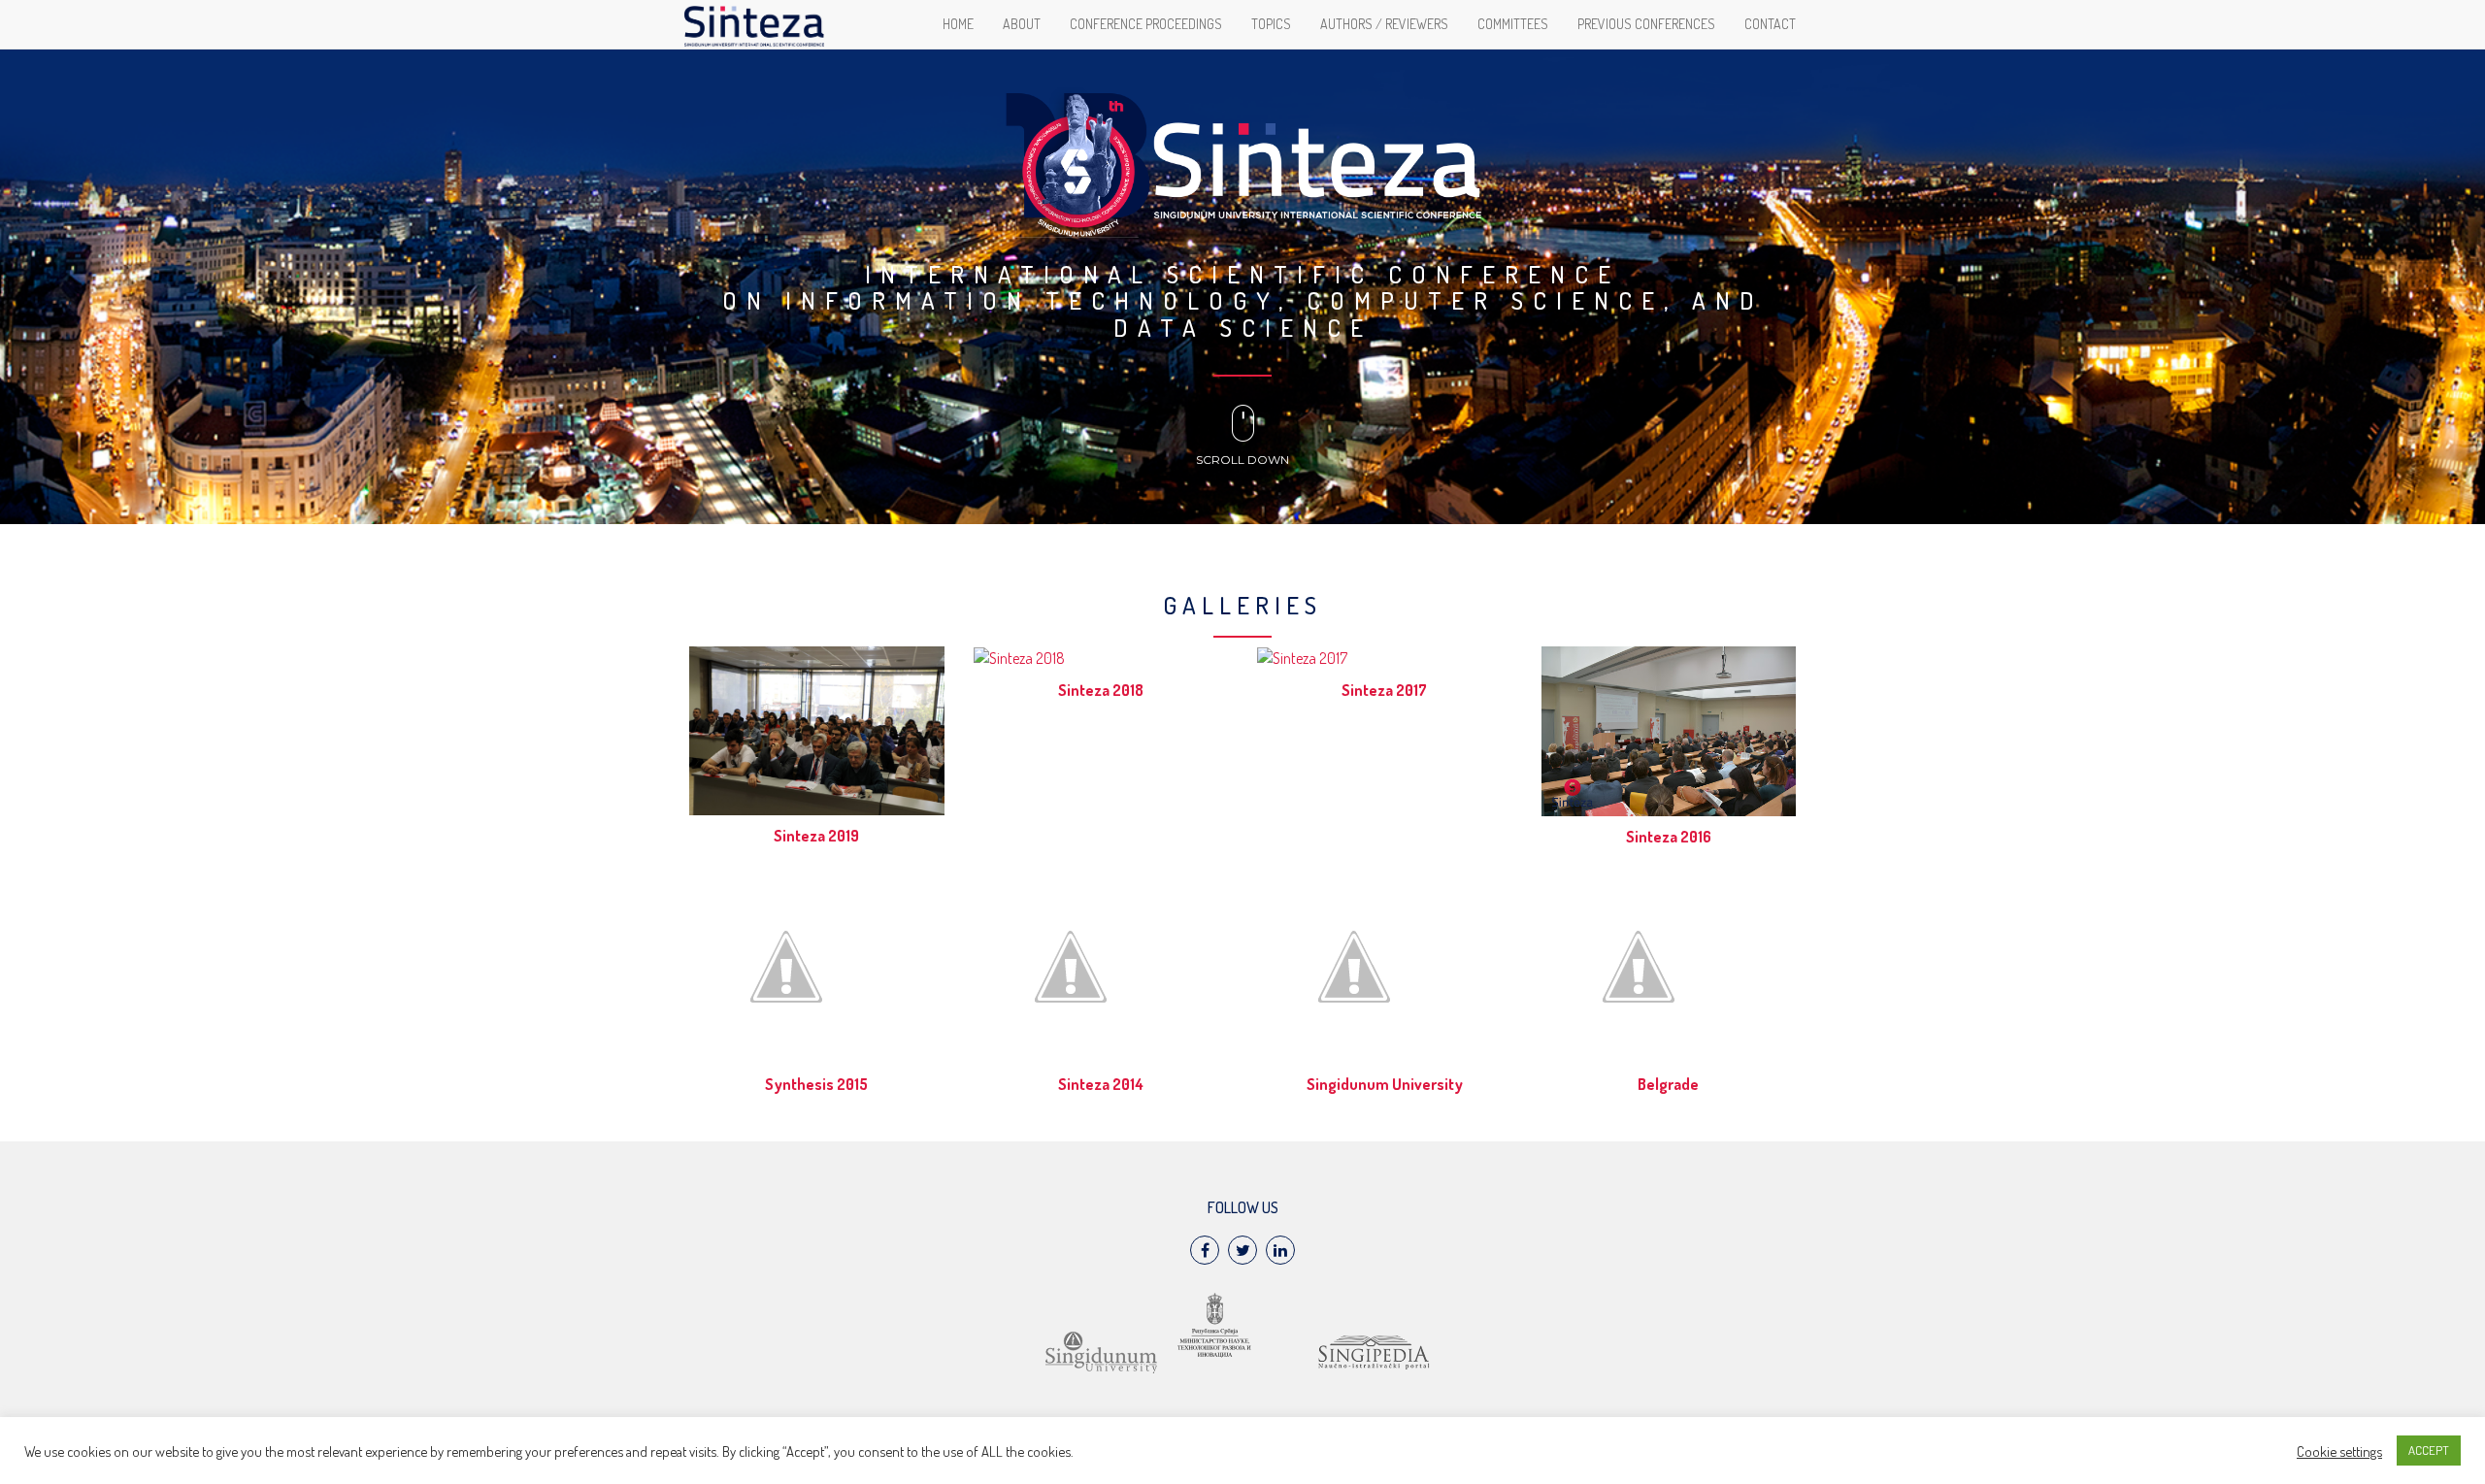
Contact (1770, 24)
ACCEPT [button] (2429, 1450)
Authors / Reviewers (1384, 24)
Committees (1513, 24)
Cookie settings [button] (2339, 1451)
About (1022, 24)
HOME (958, 24)
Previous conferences (1646, 24)
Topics (1271, 24)
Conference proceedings (1146, 24)
